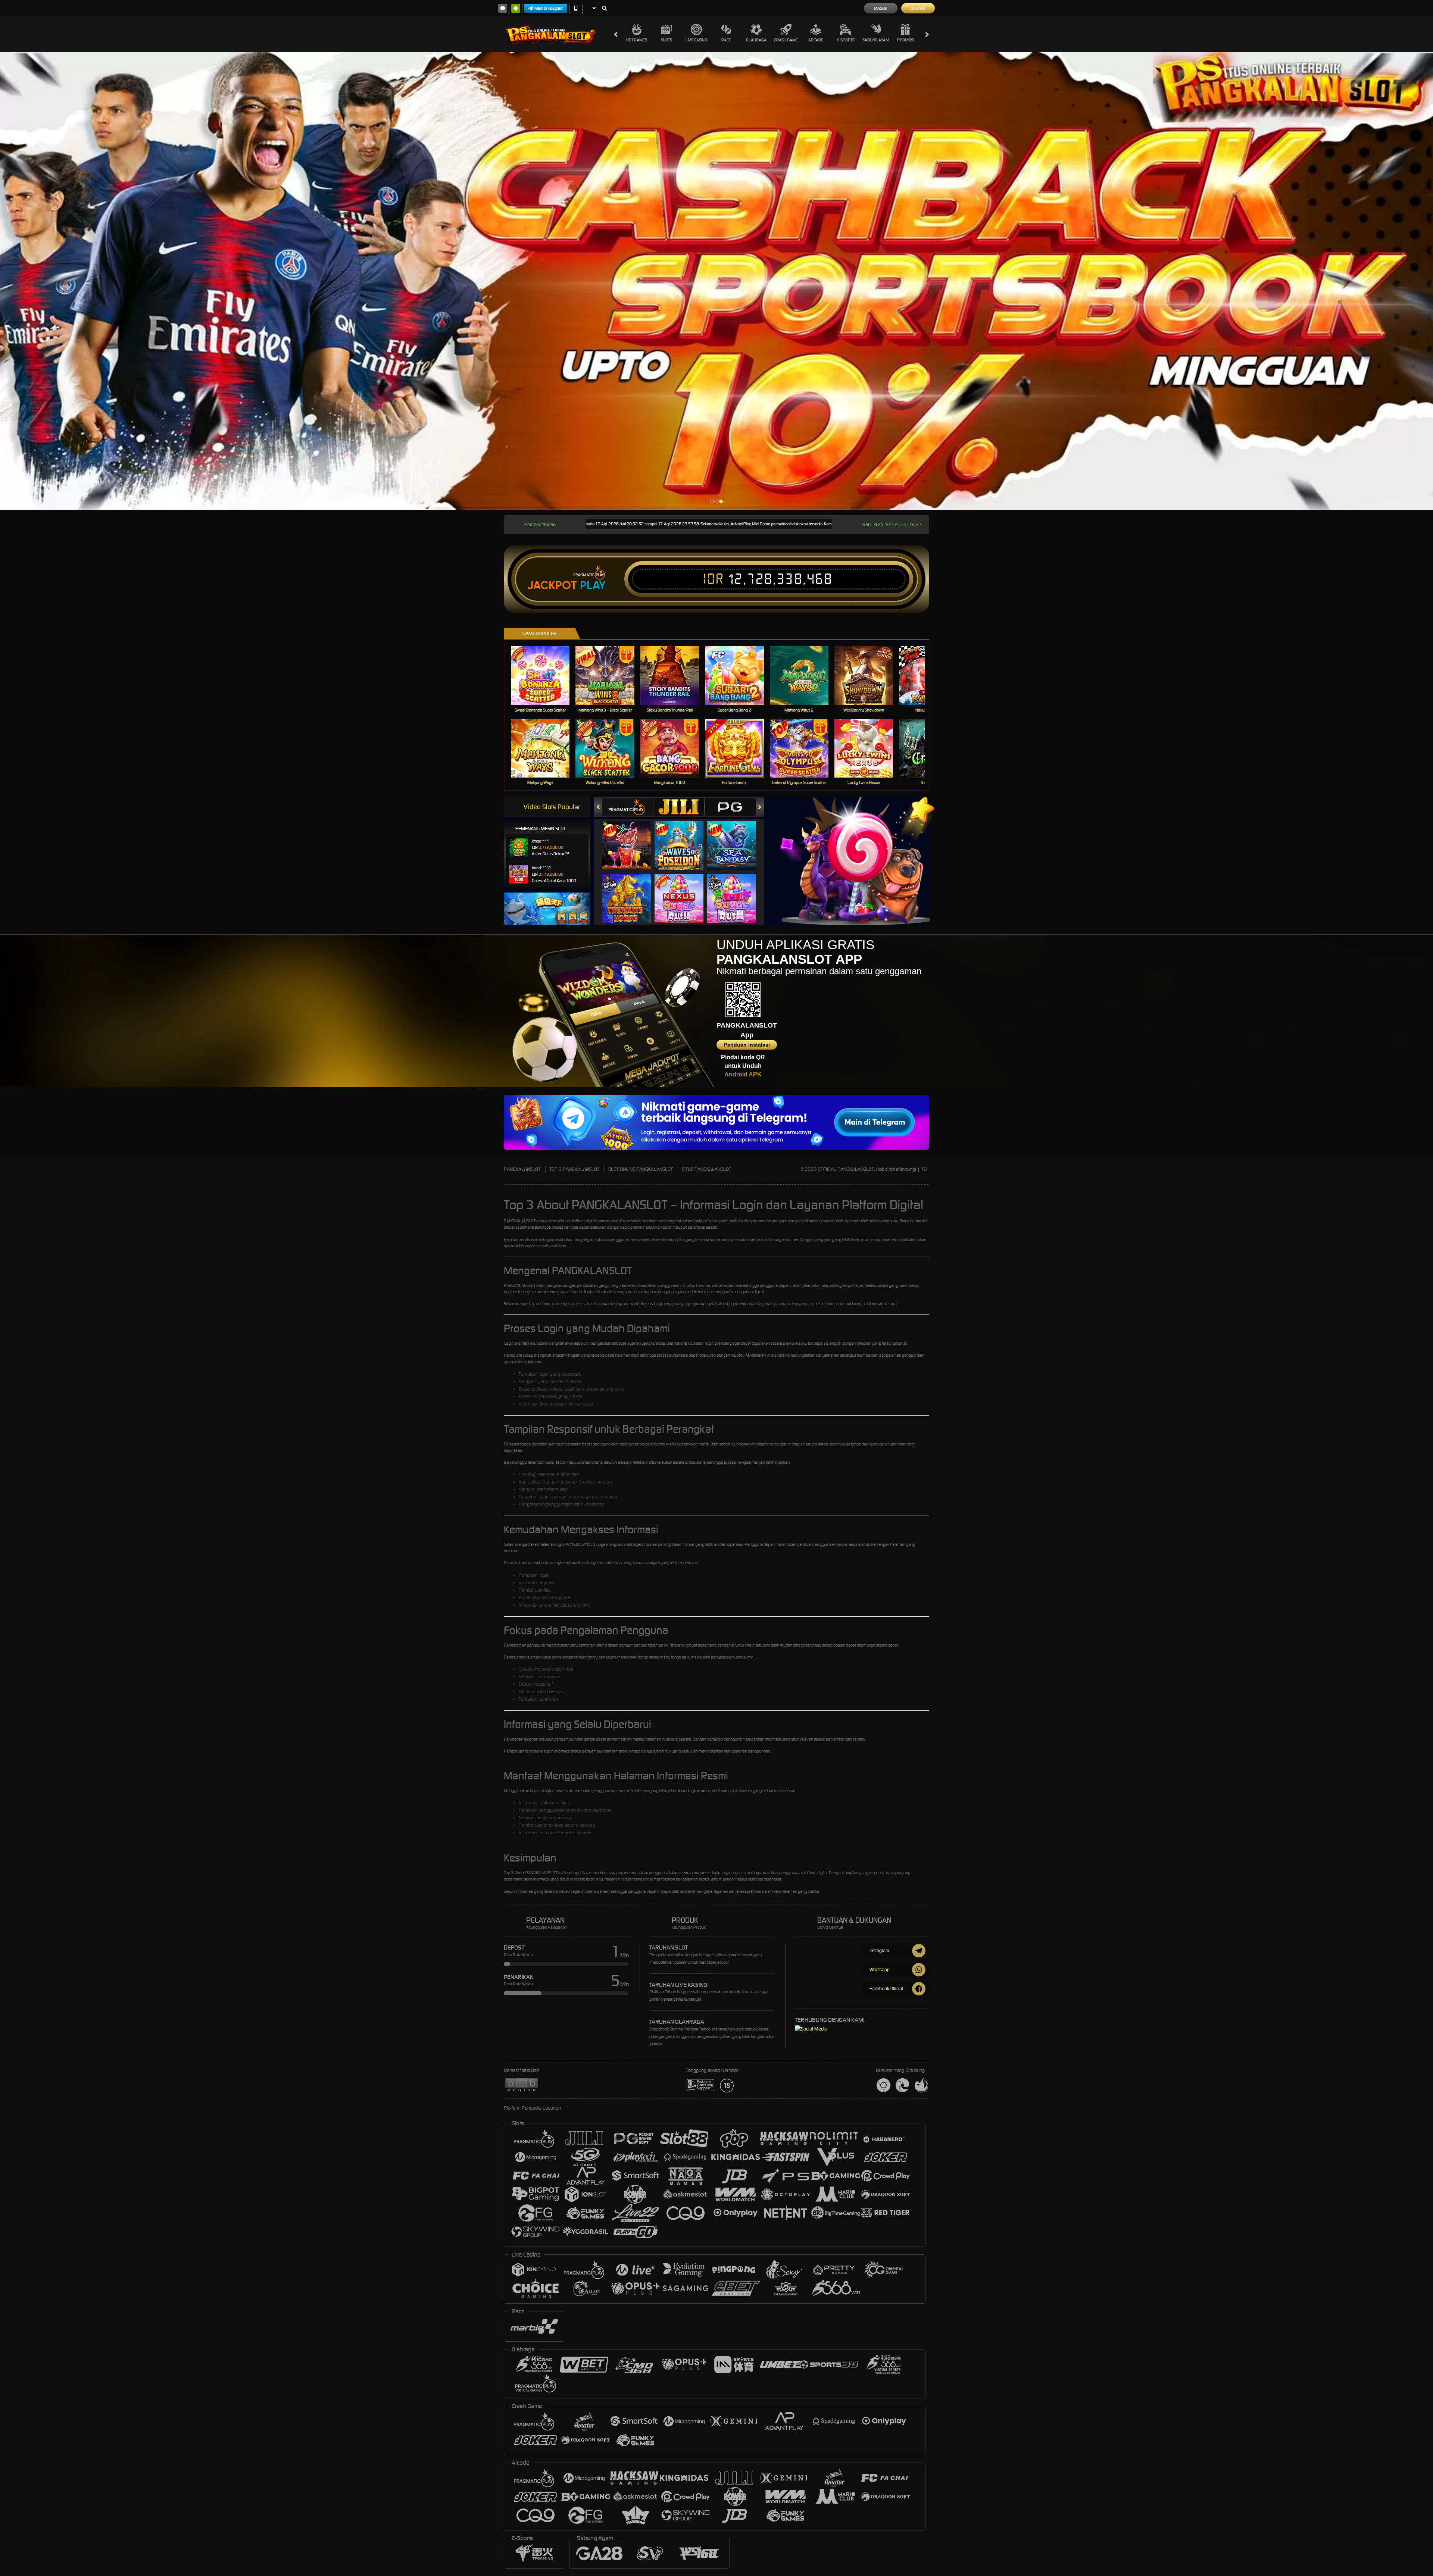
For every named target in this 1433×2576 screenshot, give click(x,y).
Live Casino (696, 40)
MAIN (545, 676)
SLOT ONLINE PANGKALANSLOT (641, 1169)
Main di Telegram (549, 8)
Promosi (906, 40)
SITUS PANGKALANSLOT (706, 1169)
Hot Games (637, 40)
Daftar (918, 8)
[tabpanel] (716, 281)
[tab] (627, 807)
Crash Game (786, 40)
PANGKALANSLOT (522, 1169)
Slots (666, 40)
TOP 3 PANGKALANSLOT (574, 1169)
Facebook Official (886, 1989)
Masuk (881, 8)
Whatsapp (880, 1969)
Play (593, 585)
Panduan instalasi (747, 1045)
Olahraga (756, 40)
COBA (631, 838)
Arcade (816, 40)
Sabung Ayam (876, 40)
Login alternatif (516, 1343)
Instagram (879, 1950)
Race (726, 40)
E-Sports (846, 40)
